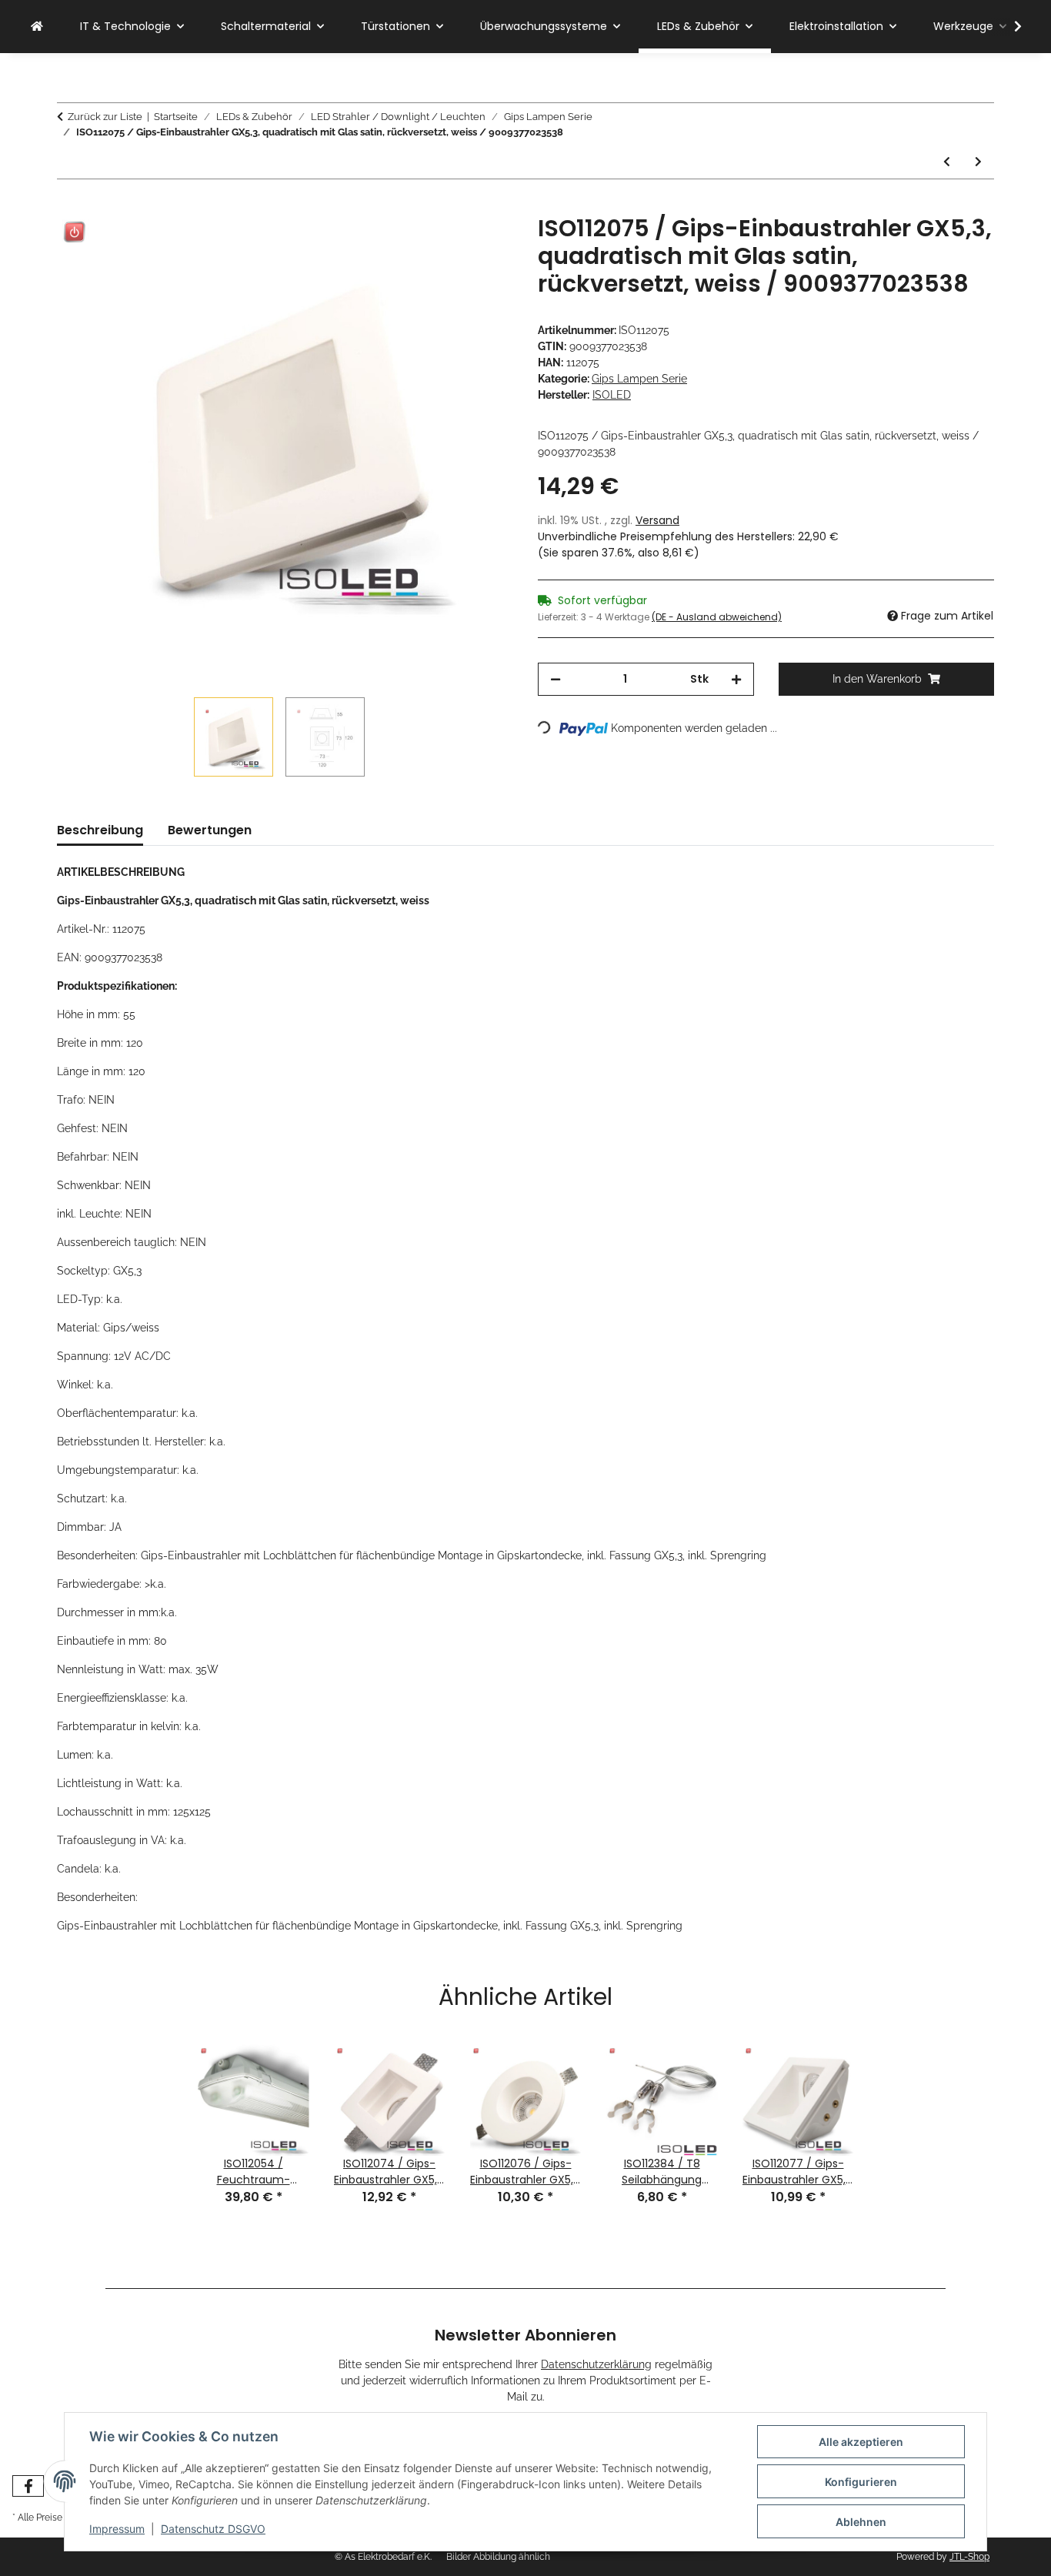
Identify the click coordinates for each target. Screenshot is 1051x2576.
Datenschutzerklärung (596, 2364)
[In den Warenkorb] (69, 206)
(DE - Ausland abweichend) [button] (717, 617)
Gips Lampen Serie (639, 379)
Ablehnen (861, 2522)
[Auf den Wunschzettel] (481, 244)
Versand (657, 520)
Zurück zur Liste (105, 117)
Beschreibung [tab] (100, 830)
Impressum (117, 2529)
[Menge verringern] (556, 679)
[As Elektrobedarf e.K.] (37, 27)
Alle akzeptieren (861, 2442)
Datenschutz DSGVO (213, 2529)
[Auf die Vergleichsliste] (441, 244)
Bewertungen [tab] (210, 830)
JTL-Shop (969, 2557)
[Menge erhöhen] (736, 679)
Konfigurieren (861, 2482)
